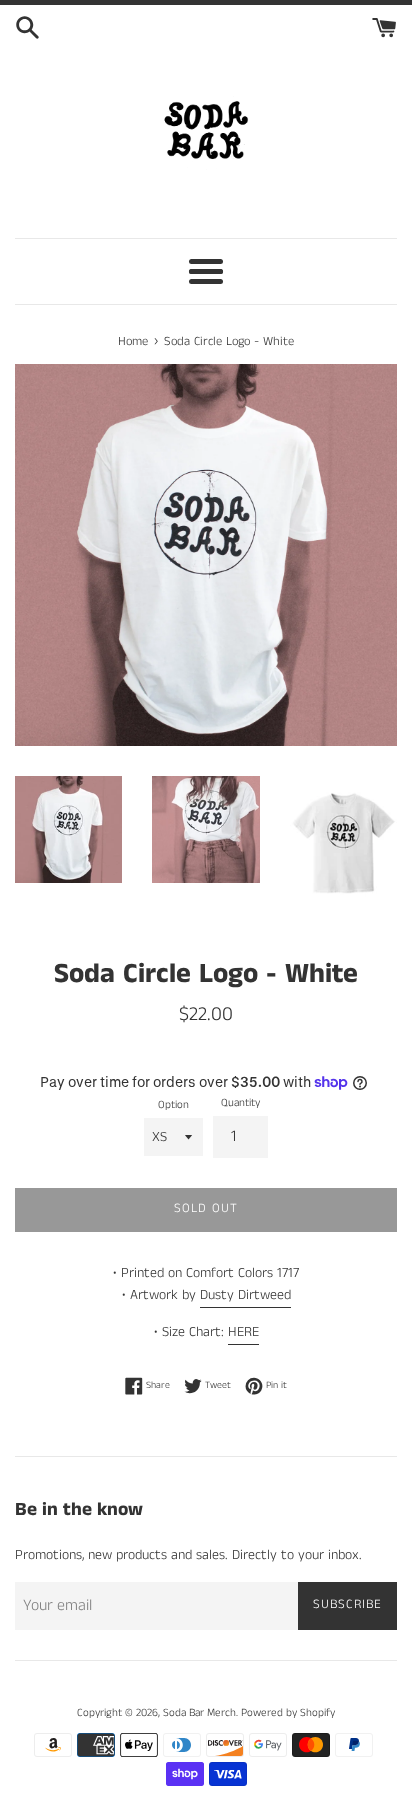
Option (173, 1105)
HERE (243, 1332)
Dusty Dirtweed (245, 1295)
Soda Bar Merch (199, 1713)
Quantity (240, 1103)
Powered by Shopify (288, 1713)
